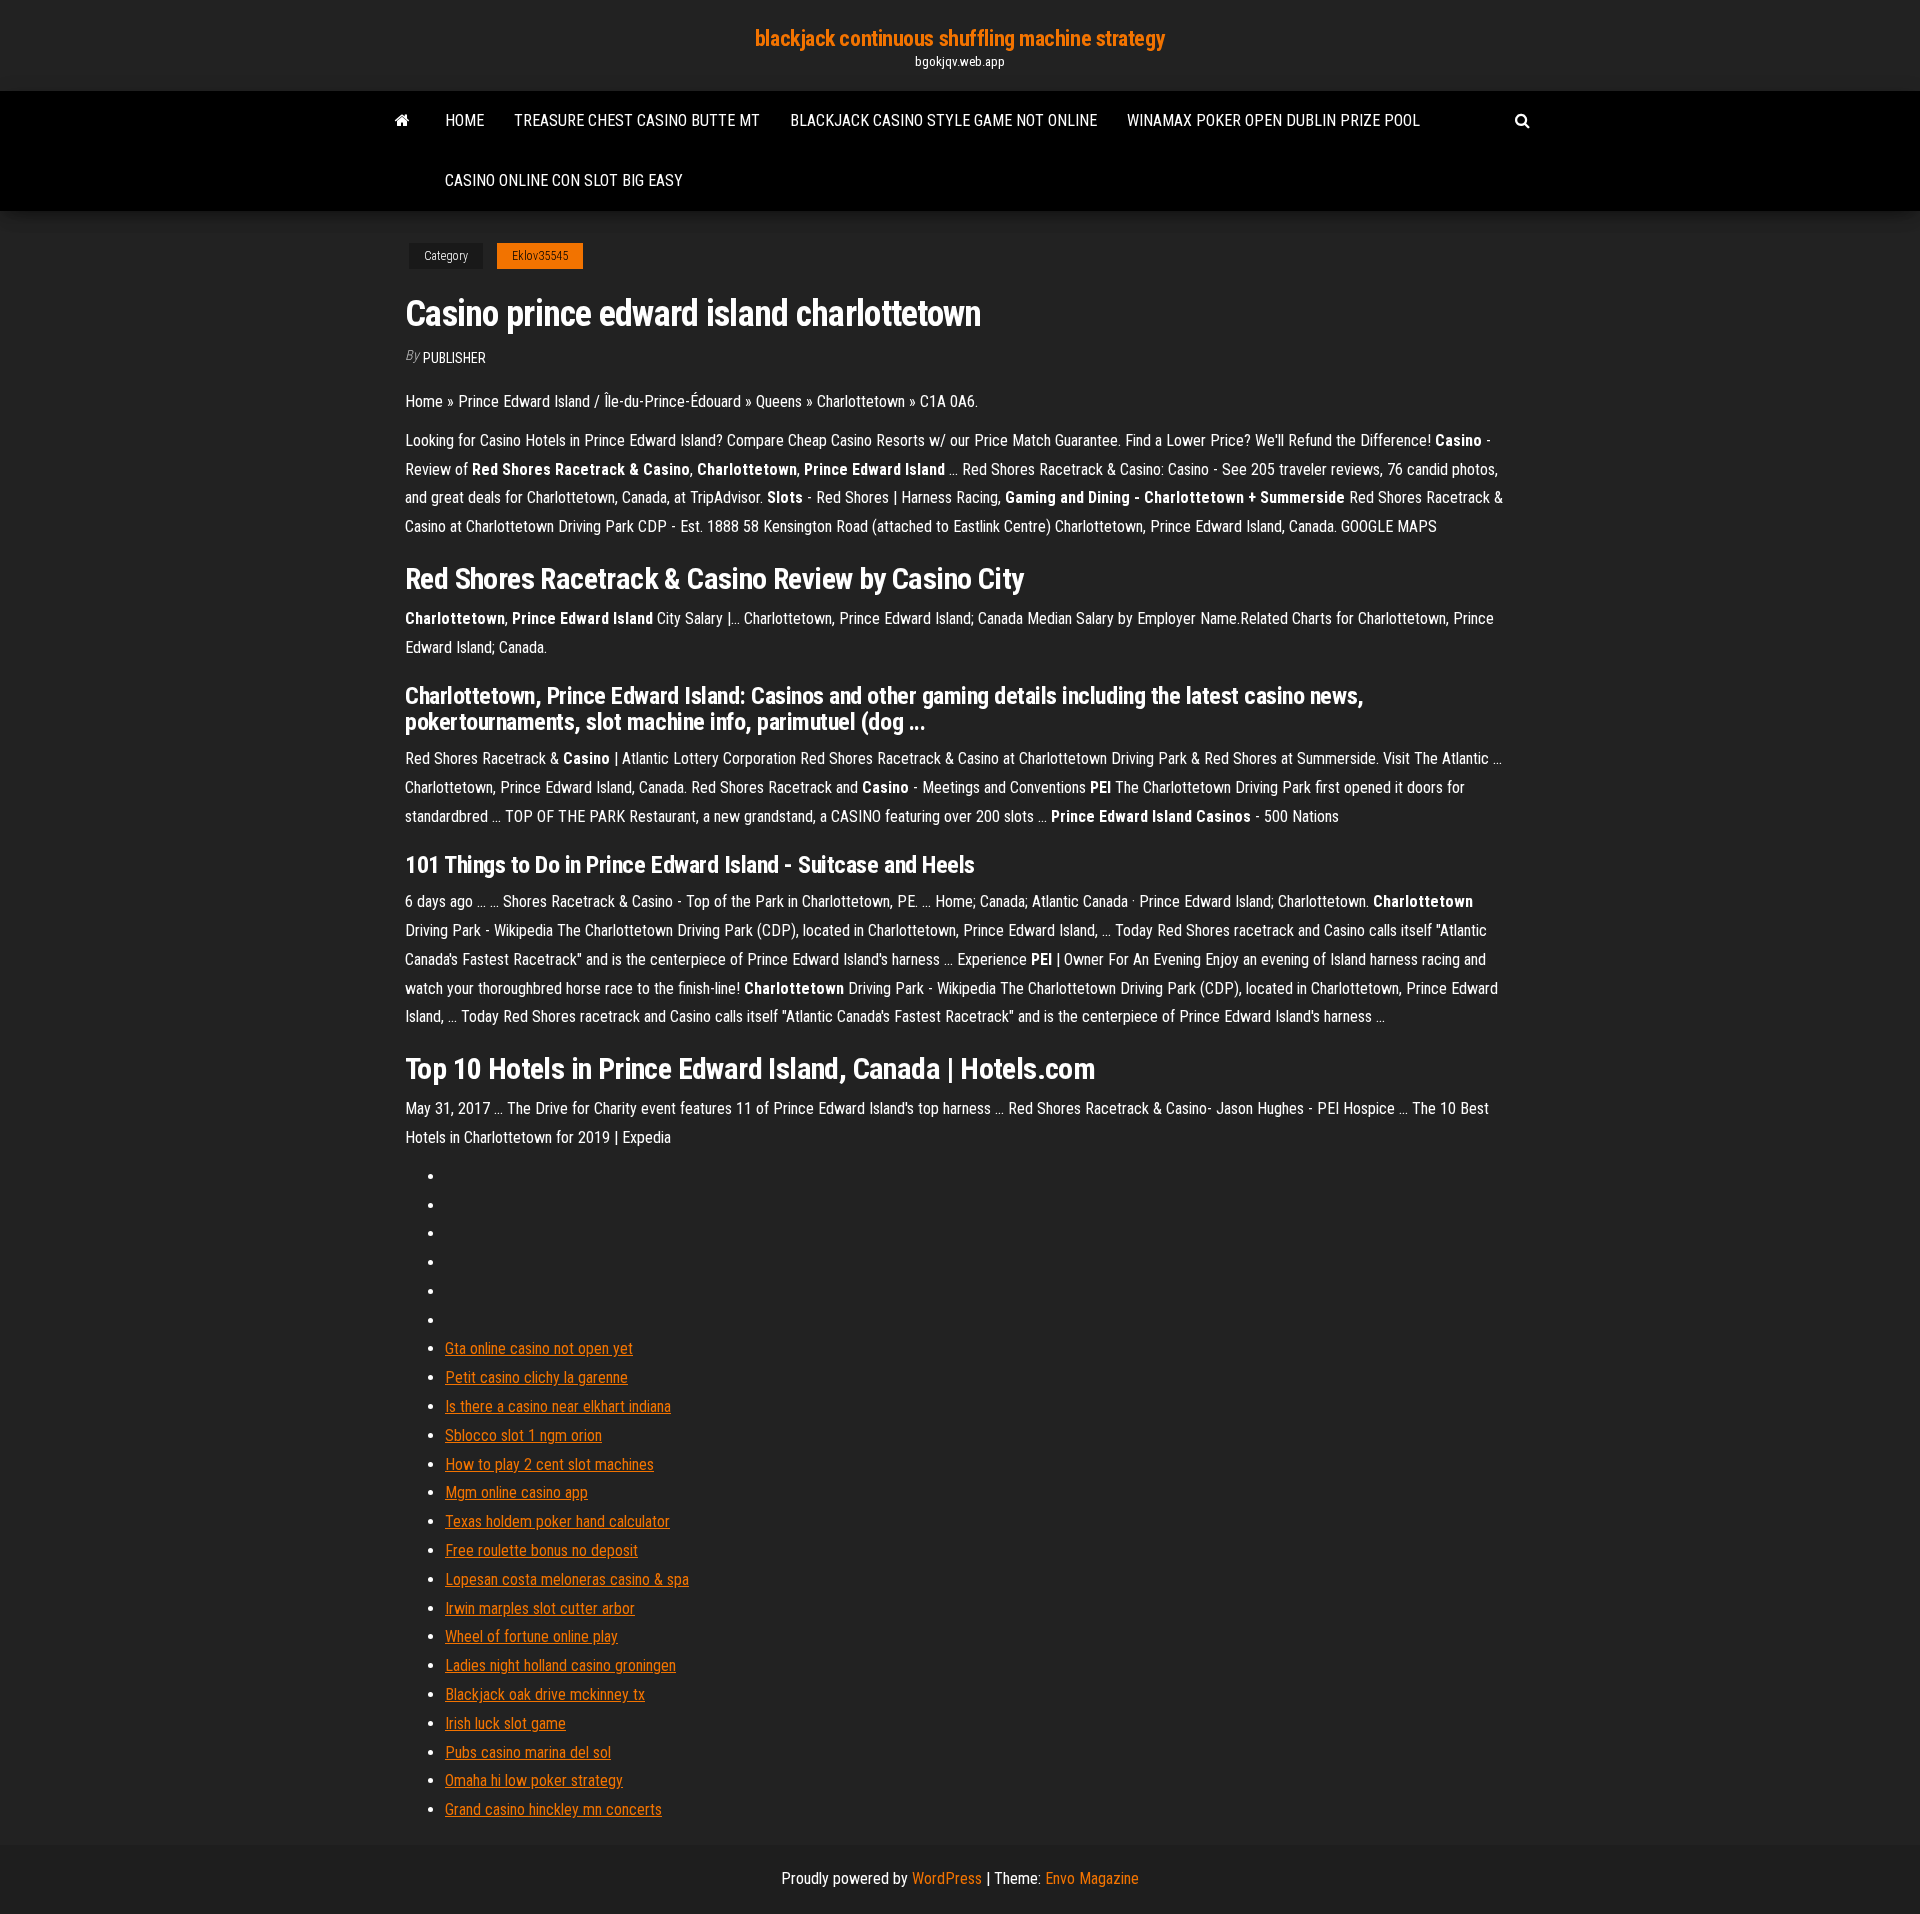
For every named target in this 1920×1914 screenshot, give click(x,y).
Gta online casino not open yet (539, 1348)
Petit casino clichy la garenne (536, 1377)
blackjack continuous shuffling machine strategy (960, 38)
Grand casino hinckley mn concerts (553, 1809)
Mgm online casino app (516, 1492)
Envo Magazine (1092, 1878)
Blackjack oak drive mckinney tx (545, 1694)
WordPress (947, 1878)
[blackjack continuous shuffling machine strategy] (402, 121)
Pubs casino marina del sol (528, 1752)
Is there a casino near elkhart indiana (558, 1406)
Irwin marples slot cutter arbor (540, 1608)
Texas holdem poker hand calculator (557, 1521)
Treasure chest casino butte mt (637, 120)
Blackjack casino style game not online (943, 120)
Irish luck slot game (505, 1723)
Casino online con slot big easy (564, 180)
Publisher (454, 358)
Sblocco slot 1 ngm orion (523, 1435)
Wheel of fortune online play (531, 1636)
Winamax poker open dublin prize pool (1273, 120)
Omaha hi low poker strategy (534, 1780)
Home (464, 120)
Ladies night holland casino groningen (560, 1665)
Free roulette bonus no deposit (541, 1550)
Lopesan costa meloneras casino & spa (567, 1579)
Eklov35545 (540, 256)
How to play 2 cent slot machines (549, 1464)
